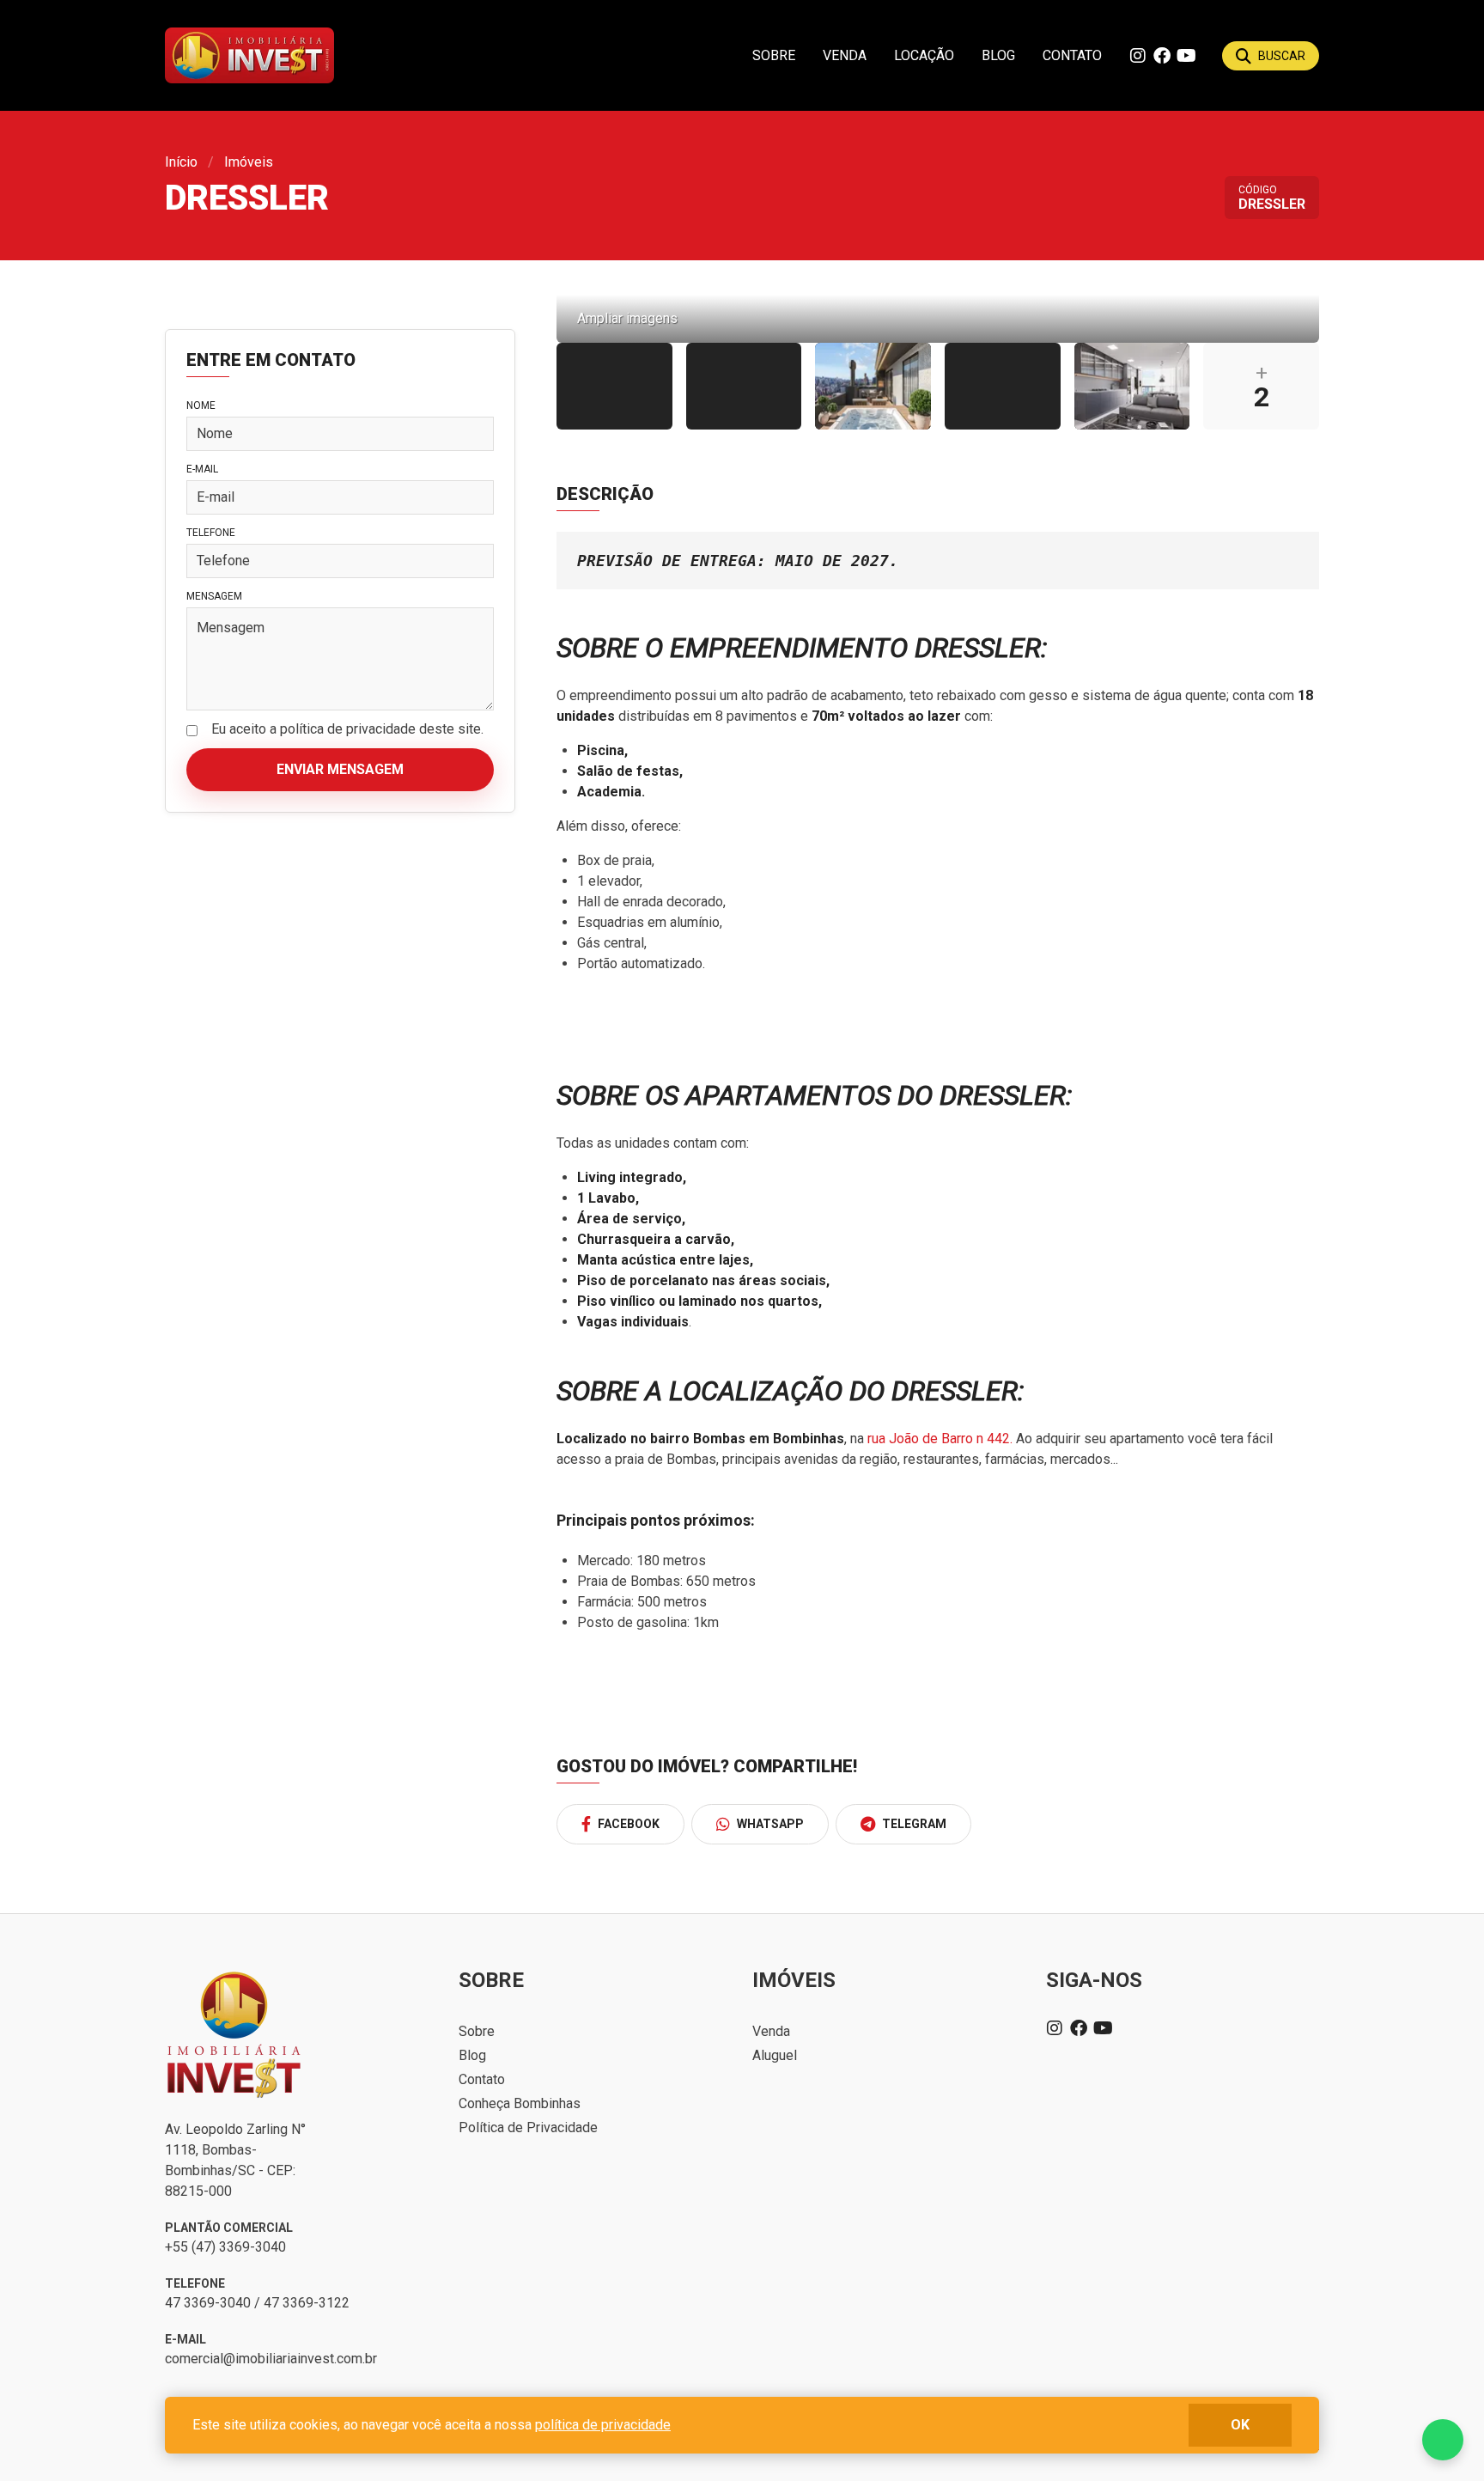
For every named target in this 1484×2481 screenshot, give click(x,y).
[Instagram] (1138, 56)
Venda (845, 55)
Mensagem (214, 596)
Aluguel (775, 2055)
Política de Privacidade (528, 2127)
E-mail (202, 469)
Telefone (211, 533)
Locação (924, 55)
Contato (1072, 55)
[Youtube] (1186, 56)
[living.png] (1132, 386)
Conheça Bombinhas (520, 2103)
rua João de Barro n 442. (940, 1439)
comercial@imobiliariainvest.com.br (271, 2359)
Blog (998, 55)
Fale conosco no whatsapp (1443, 2440)
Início (181, 162)
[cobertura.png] (873, 386)
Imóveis (249, 162)
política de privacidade (603, 2425)
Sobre (774, 55)
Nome (201, 405)
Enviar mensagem (340, 769)
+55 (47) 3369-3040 (225, 2247)
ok (1240, 2425)
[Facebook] (1162, 56)
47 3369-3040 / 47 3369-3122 (257, 2303)
